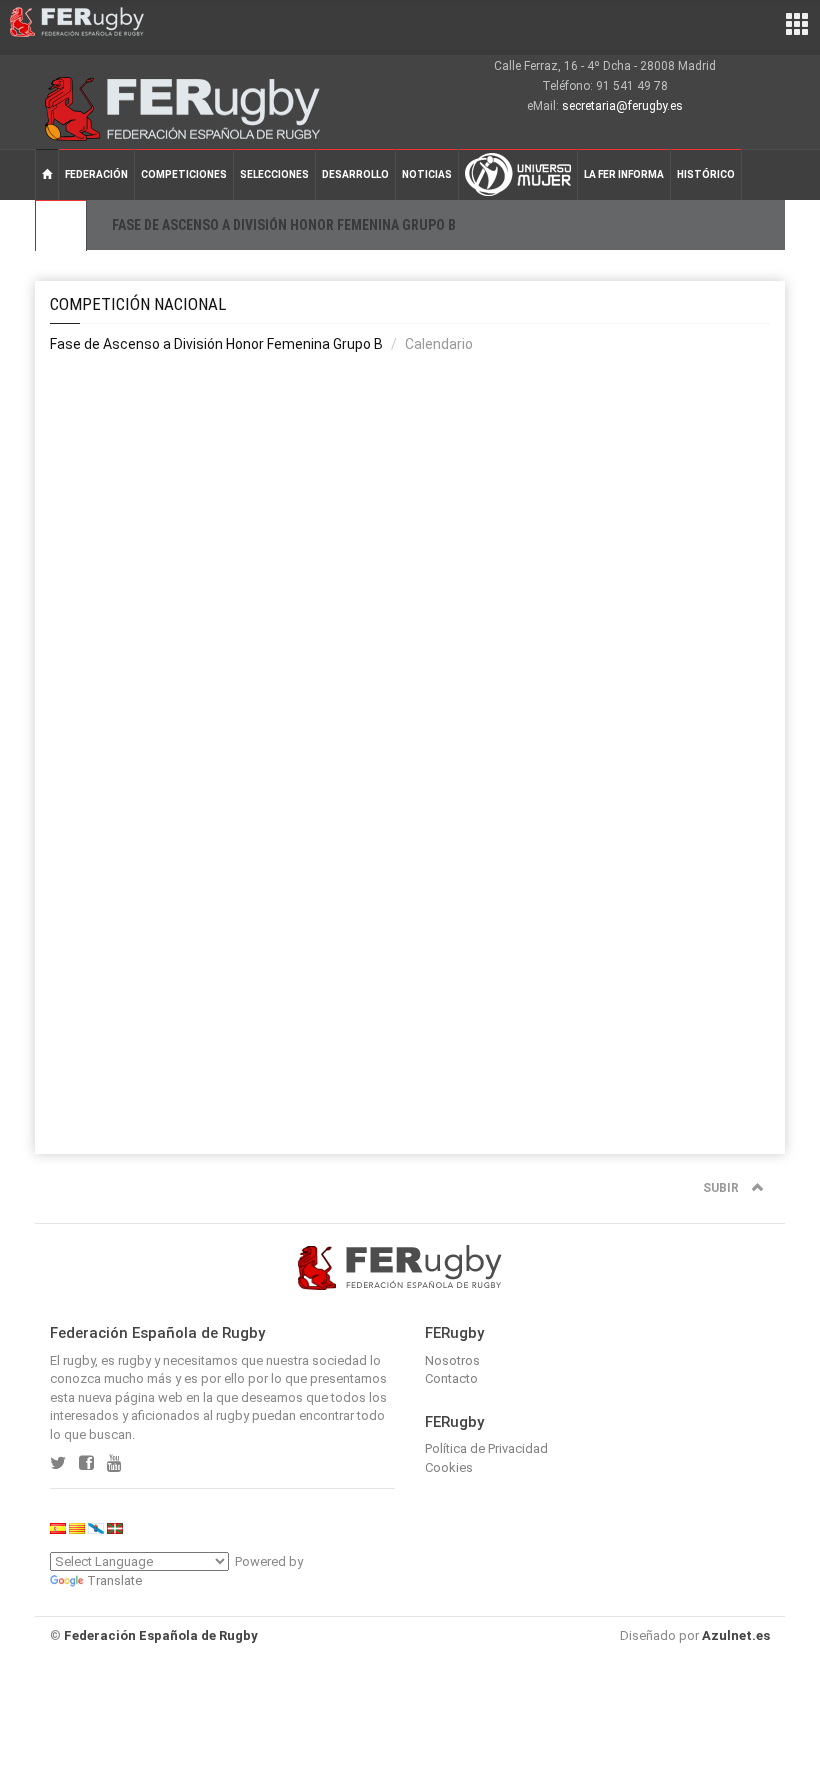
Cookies (449, 1467)
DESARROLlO (355, 174)
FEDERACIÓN (96, 174)
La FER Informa (624, 174)
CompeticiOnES (184, 174)
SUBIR (722, 1188)
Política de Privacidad (486, 1448)
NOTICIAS (427, 174)
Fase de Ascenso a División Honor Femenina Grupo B (216, 344)
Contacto (451, 1378)
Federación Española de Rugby (161, 1635)
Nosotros (452, 1360)
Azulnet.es (736, 1635)
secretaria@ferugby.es (622, 106)
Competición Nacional (138, 304)
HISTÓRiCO (706, 174)
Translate (114, 1580)
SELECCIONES (274, 174)
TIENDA (61, 225)
